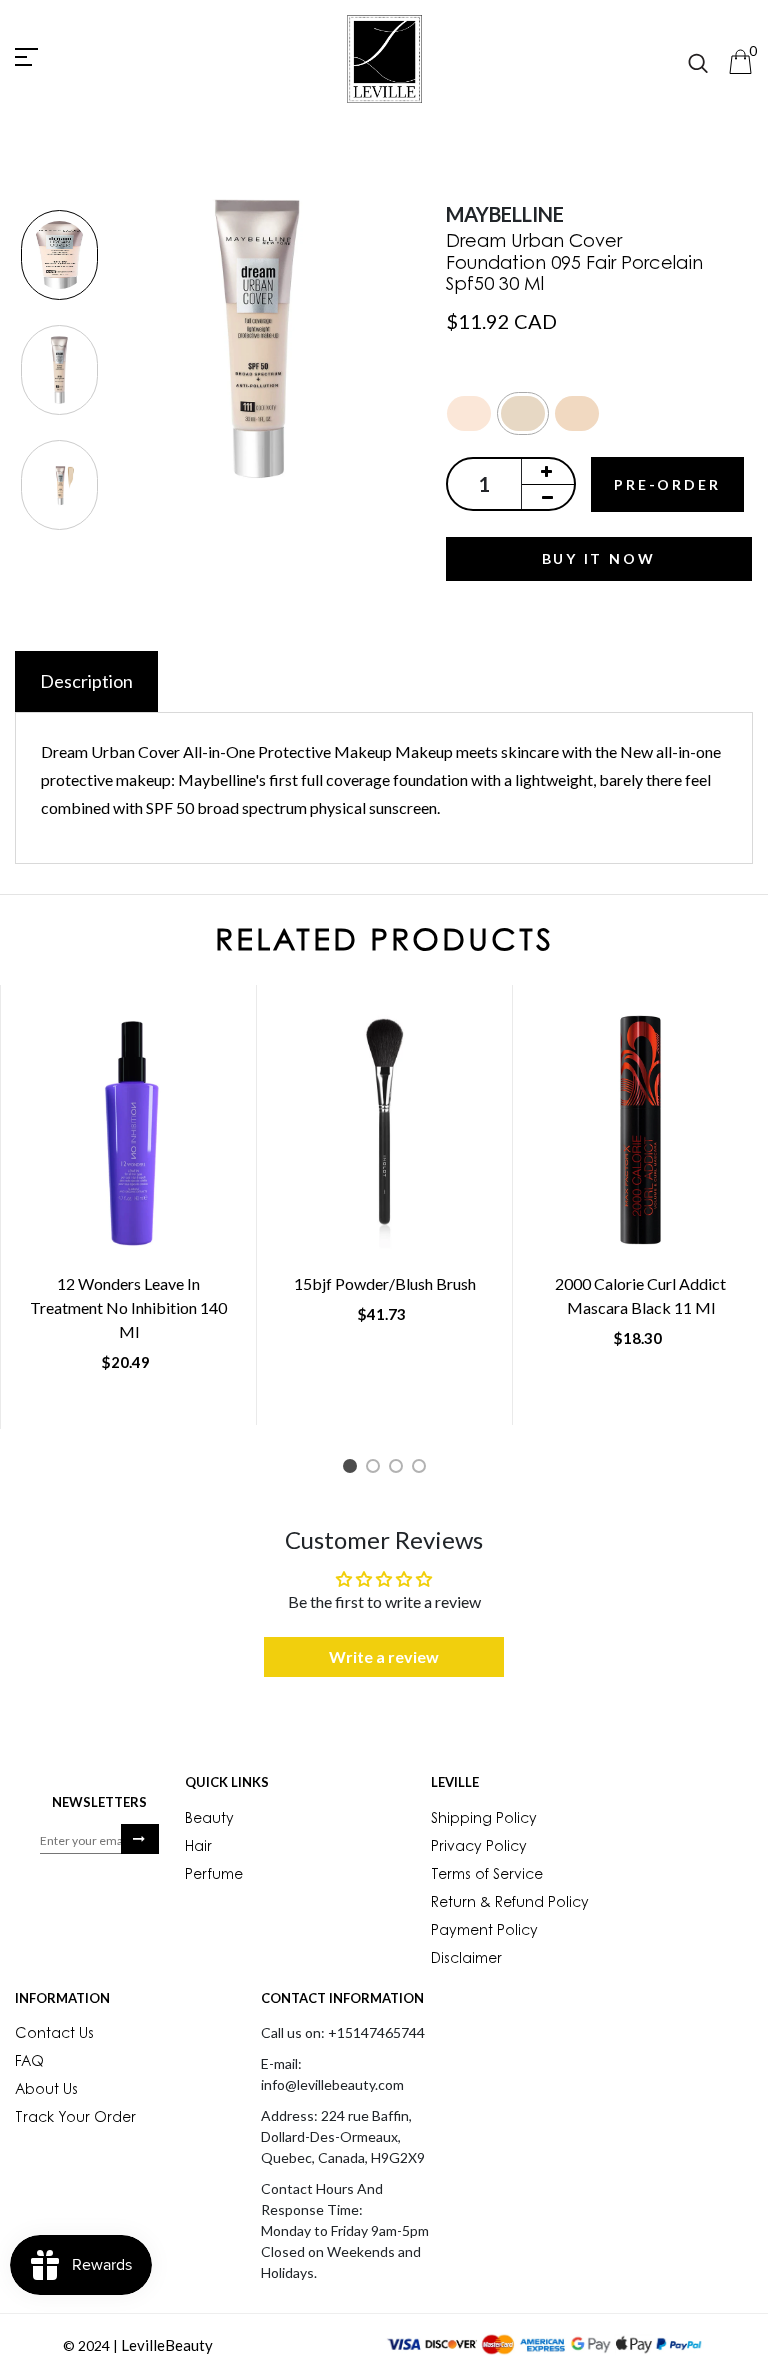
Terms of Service (487, 1876)
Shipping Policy (484, 1820)
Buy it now (599, 558)
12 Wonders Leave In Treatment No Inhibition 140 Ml (128, 1307)
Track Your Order (75, 2119)
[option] (59, 256)
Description (86, 681)
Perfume (214, 1876)
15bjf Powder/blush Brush (385, 1283)
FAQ (29, 2063)
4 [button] (422, 1469)
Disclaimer (466, 1960)
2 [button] (376, 1469)
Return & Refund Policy (510, 1904)
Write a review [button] (384, 1656)
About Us (46, 2091)
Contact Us (54, 2035)
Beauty (209, 1820)
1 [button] (353, 1469)
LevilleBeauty (167, 2345)
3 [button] (399, 1469)
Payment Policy (484, 1932)
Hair (198, 1848)
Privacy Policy (479, 1848)
